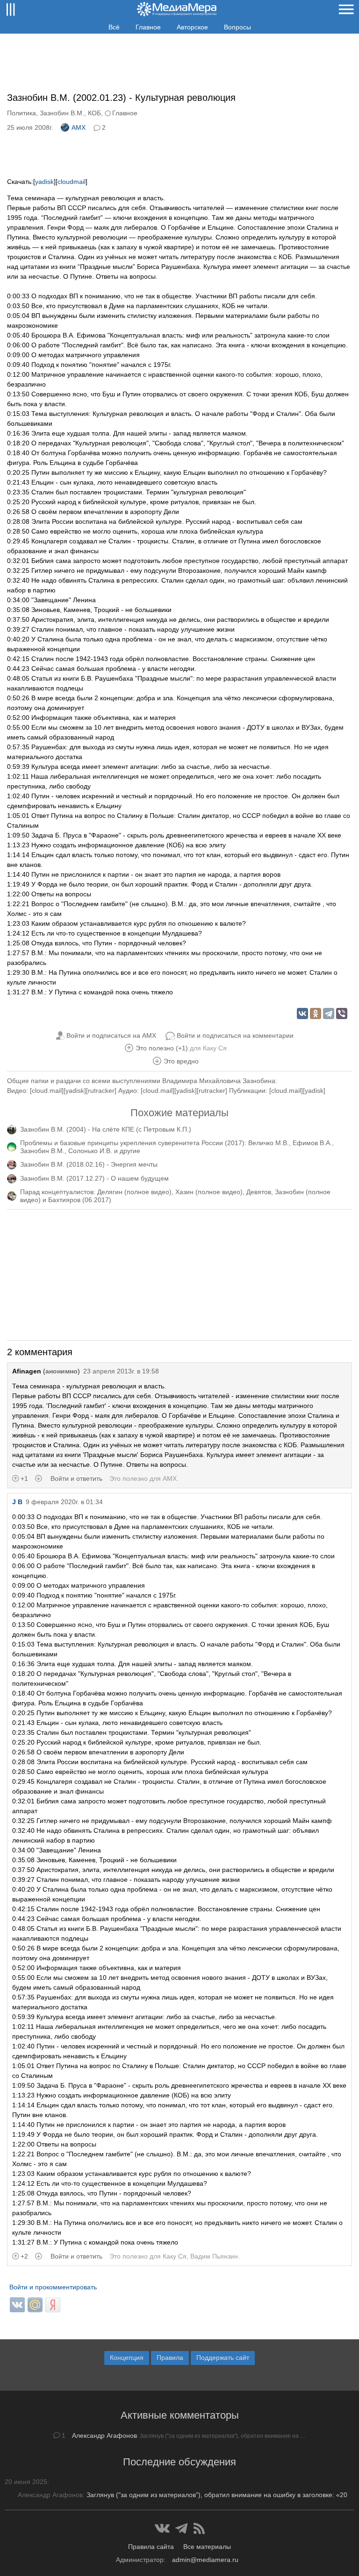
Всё (114, 27)
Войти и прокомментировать (53, 2287)
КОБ (94, 113)
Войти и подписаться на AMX (111, 1035)
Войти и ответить (76, 1478)
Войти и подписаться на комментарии (235, 1035)
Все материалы (207, 2547)
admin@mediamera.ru (205, 2560)
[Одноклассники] (316, 1014)
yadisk (44, 182)
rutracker (101, 1091)
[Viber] (342, 1014)
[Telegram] (329, 1014)
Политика (22, 113)
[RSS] (199, 2528)
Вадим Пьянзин (214, 2256)
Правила (170, 2358)
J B (17, 1502)
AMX (79, 127)
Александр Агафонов (104, 2435)
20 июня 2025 (26, 2482)
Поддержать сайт (223, 2358)
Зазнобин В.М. (62, 113)
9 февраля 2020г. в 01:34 (64, 1502)
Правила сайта (151, 2547)
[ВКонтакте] (302, 1014)
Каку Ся (215, 1048)
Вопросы (237, 27)
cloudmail (72, 182)
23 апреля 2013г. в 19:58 (121, 1371)
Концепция (127, 2358)
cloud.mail (47, 1091)
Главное (148, 27)
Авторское (192, 27)
